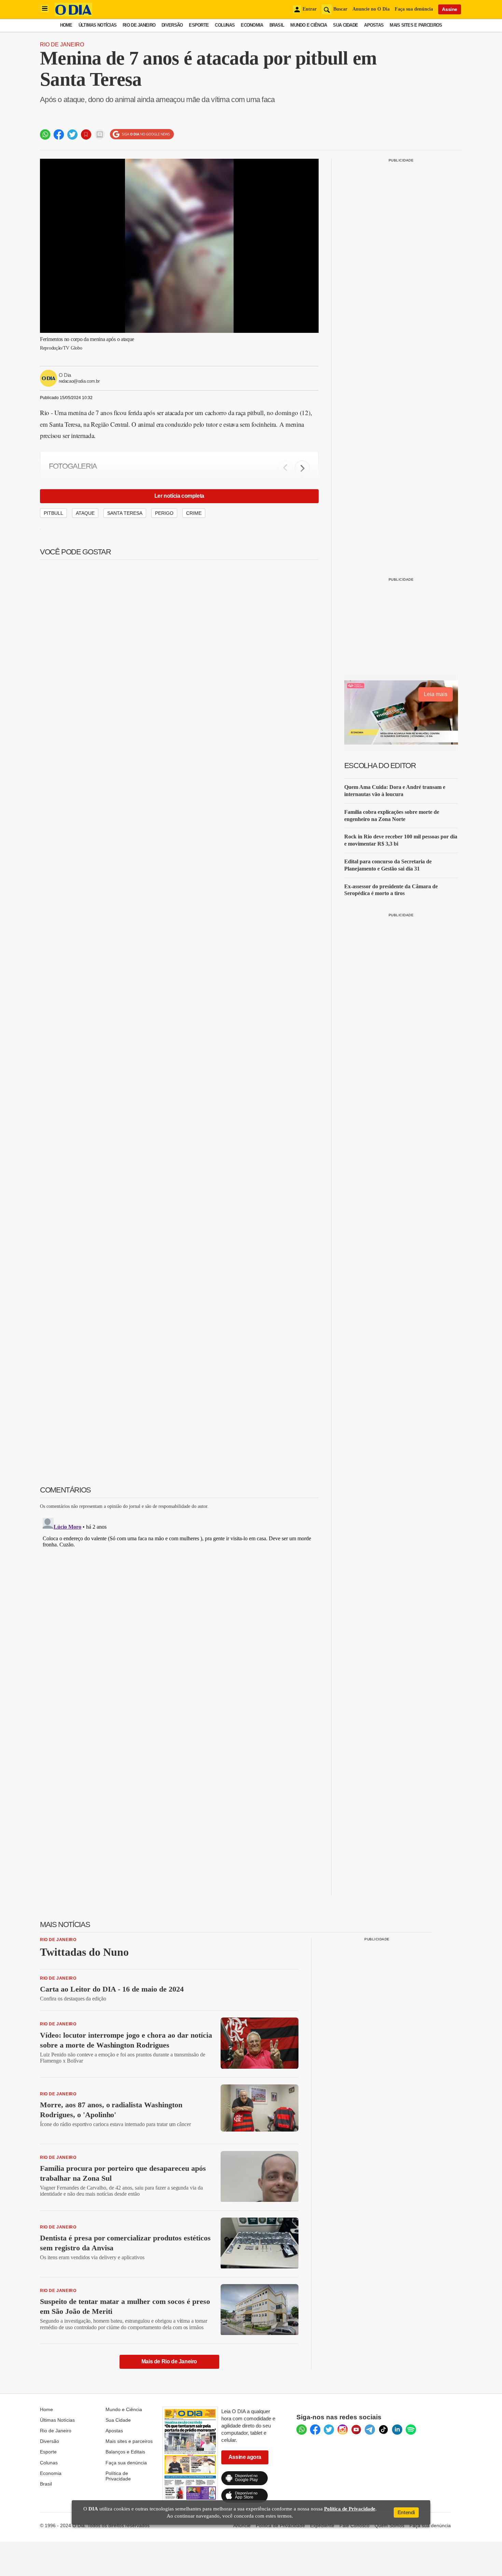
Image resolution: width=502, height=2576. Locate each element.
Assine (450, 9)
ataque (85, 513)
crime (194, 513)
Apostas (374, 25)
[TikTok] (384, 2430)
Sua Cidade (345, 25)
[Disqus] (179, 1600)
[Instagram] (343, 2430)
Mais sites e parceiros (129, 2441)
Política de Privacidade (118, 2476)
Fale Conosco (354, 2525)
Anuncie (242, 2525)
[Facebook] (315, 2430)
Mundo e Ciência (309, 25)
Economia (252, 25)
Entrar (310, 9)
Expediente (322, 2525)
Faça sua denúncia (414, 9)
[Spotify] (411, 2430)
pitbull (53, 513)
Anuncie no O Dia (371, 9)
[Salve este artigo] (86, 135)
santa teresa (125, 513)
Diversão (172, 25)
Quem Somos (389, 2525)
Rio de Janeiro (139, 25)
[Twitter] (329, 2430)
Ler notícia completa (179, 496)
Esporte (199, 25)
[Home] (73, 15)
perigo (164, 513)
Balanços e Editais (125, 2452)
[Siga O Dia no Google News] (142, 134)
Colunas (225, 25)
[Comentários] (100, 135)
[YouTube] (356, 2430)
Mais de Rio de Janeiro (169, 2361)
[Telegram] (370, 2430)
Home (66, 25)
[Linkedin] (397, 2430)
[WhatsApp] (302, 2430)
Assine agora (245, 2457)
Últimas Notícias (97, 25)
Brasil (277, 25)
